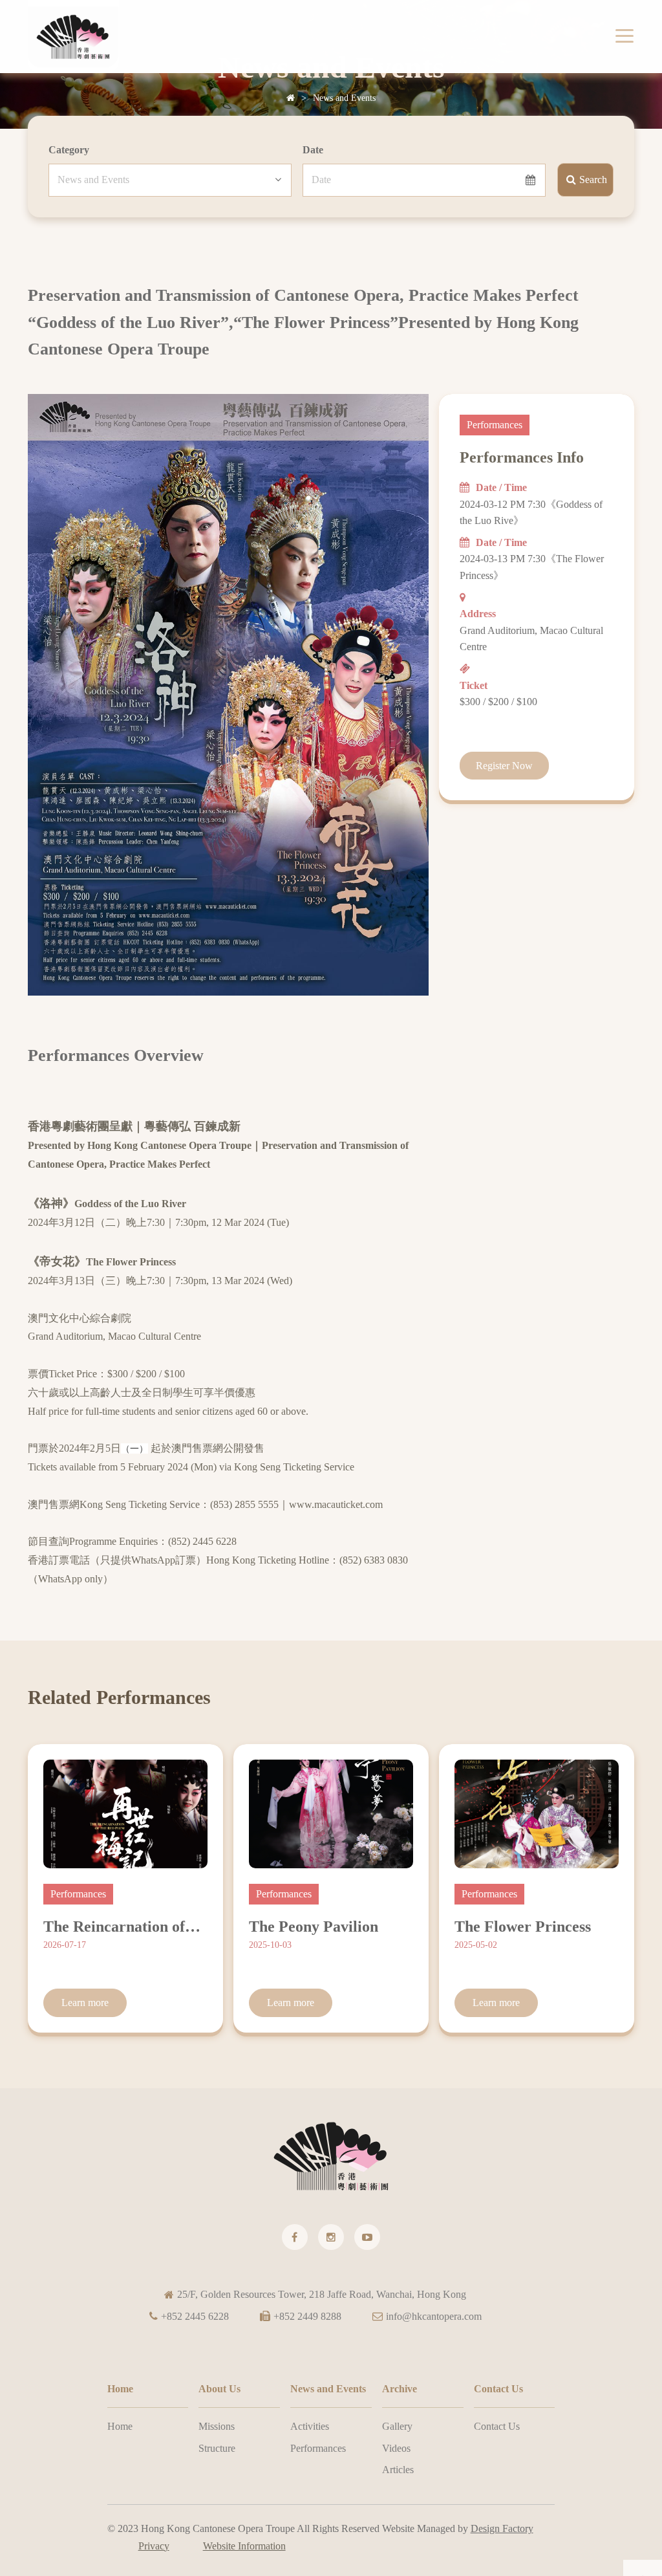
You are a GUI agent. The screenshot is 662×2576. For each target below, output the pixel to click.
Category (69, 150)
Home (120, 2426)
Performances (318, 2448)
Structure (217, 2448)
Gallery (397, 2426)
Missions (217, 2426)
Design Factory (502, 2528)
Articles (398, 2470)
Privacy (154, 2546)
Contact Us (497, 2426)
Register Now (504, 766)
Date (313, 150)
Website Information (244, 2546)
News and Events (344, 98)
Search (593, 180)
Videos (396, 2448)
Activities (310, 2426)
